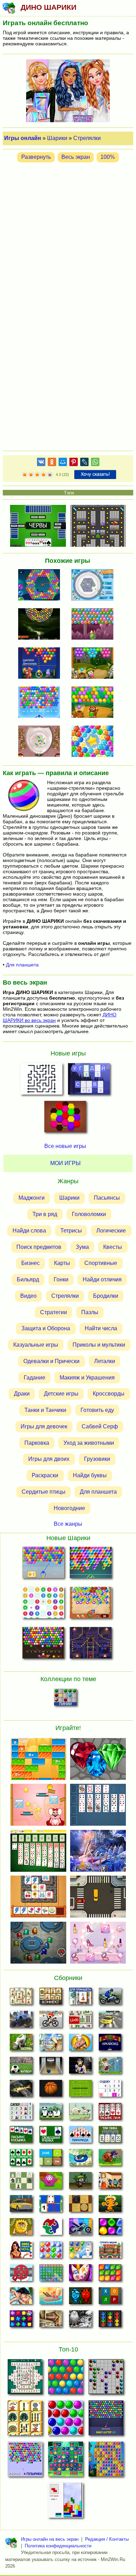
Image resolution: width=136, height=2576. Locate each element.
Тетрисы (71, 1231)
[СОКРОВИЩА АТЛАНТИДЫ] (106, 2461)
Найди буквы (90, 1475)
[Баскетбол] (51, 2090)
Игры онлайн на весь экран (50, 2539)
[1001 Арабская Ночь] (21, 2252)
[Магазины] (110, 2183)
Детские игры (61, 1394)
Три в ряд (45, 1214)
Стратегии (54, 1312)
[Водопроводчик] (21, 2275)
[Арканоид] (110, 2044)
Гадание (35, 1378)
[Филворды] (51, 2275)
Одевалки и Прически (51, 1361)
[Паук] (110, 2113)
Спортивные (101, 1263)
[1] (25, 475)
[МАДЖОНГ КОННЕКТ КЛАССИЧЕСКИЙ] (25, 2420)
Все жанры (68, 1524)
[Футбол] (21, 2067)
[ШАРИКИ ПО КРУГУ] (41, 625)
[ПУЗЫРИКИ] (25, 2461)
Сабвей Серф (100, 1426)
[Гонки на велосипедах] (51, 2021)
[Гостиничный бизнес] (51, 2044)
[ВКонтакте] (41, 463)
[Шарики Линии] (65, 1699)
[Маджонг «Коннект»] (51, 1998)
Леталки (105, 1361)
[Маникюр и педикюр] (80, 2275)
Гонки (61, 1279)
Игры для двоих (49, 1459)
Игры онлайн (23, 138)
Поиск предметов (39, 1247)
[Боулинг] (51, 2067)
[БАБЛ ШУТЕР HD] (106, 2420)
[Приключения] (80, 2321)
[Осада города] (80, 2183)
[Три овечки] (80, 2113)
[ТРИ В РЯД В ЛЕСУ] (66, 2461)
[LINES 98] (106, 2379)
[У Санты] (51, 2252)
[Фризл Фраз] (51, 2183)
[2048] (51, 2159)
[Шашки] (80, 2206)
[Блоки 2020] (110, 2275)
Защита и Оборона (46, 1328)
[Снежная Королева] (80, 2252)
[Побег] (51, 2321)
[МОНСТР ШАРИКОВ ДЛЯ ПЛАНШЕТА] (95, 625)
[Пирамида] (80, 2136)
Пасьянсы (107, 1198)
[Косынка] (21, 2136)
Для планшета (22, 965)
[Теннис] (80, 2090)
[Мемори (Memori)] (51, 2206)
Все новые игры (65, 1146)
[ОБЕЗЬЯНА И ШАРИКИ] (95, 703)
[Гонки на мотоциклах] (110, 1998)
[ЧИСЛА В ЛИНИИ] (43, 1604)
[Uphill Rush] (80, 2159)
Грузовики (97, 1459)
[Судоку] (110, 2090)
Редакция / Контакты (107, 2539)
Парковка (37, 1443)
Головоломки (89, 1214)
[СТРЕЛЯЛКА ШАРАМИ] (91, 1564)
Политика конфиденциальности (58, 2546)
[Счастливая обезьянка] (110, 2206)
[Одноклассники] (52, 463)
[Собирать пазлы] (51, 2229)
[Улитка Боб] (110, 2159)
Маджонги (32, 1198)
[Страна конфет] (110, 2229)
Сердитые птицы (44, 1492)
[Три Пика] (110, 2136)
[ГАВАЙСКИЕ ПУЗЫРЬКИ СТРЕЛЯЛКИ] (91, 1604)
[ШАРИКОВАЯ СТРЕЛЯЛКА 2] (41, 703)
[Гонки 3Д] (110, 2021)
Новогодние (69, 1508)
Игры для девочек (44, 1426)
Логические (111, 1231)
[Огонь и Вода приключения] (80, 2298)
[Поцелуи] (21, 2298)
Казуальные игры (36, 1345)
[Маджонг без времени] (80, 2021)
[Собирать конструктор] (80, 2229)
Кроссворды (109, 1394)
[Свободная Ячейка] (51, 2136)
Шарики (57, 138)
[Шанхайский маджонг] (21, 1998)
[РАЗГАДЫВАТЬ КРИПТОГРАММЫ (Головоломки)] (89, 1081)
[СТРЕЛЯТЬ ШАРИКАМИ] (95, 586)
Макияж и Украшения (87, 1378)
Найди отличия (102, 1279)
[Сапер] (21, 2113)
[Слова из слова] (110, 2298)
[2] (28, 475)
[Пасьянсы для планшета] (21, 2159)
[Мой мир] (63, 463)
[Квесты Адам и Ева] (21, 2229)
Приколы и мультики (99, 1345)
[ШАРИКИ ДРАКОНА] (41, 742)
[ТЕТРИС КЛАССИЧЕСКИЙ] (66, 2502)
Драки (22, 1394)
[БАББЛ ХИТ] (43, 1564)
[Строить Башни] (110, 2252)
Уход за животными (89, 1443)
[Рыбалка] (21, 2090)
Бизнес (31, 1263)
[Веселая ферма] (21, 2044)
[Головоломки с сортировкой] (110, 2321)
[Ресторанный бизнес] (80, 2044)
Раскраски (45, 1475)
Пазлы (90, 1312)
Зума (82, 1247)
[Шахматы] (21, 2183)
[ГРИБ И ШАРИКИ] (95, 664)
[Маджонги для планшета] (80, 1998)
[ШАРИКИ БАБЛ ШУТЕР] (66, 2379)
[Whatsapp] (95, 463)
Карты (62, 1263)
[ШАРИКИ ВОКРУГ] (41, 586)
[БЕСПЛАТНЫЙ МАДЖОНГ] (25, 2379)
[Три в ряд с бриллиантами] (21, 2321)
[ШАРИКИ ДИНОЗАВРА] (41, 664)
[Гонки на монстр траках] (21, 2021)
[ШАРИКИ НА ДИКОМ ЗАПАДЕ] (43, 1644)
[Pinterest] (74, 463)
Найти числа (101, 1328)
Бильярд (28, 1279)
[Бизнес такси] (21, 2206)
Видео (28, 1296)
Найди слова (29, 1231)
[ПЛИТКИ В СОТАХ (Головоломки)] (65, 1119)
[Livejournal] (84, 463)
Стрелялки (87, 138)
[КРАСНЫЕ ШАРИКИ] (91, 1644)
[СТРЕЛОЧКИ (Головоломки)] (41, 1081)
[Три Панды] (51, 2113)
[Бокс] (80, 2067)
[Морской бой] (51, 2298)
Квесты (113, 1247)
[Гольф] (110, 2067)
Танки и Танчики (45, 1410)
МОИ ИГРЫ (65, 1163)
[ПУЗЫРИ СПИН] (95, 742)
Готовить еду (97, 1410)
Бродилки (106, 1296)
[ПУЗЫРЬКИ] (66, 2420)
